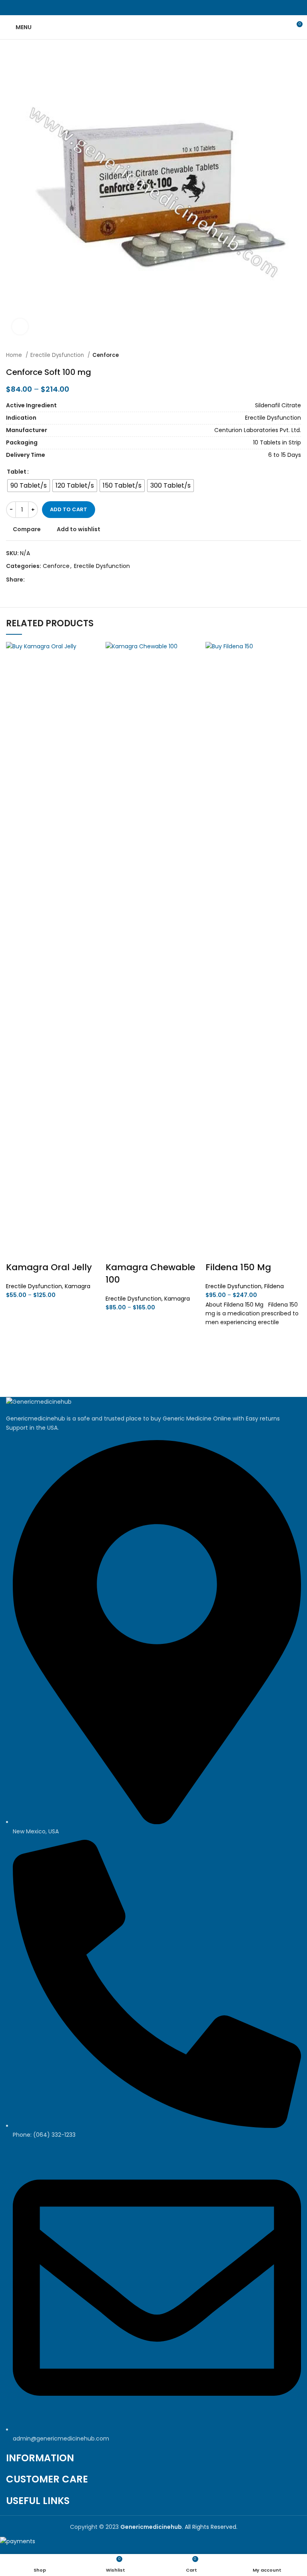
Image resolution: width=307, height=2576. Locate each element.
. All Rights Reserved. (179, 2527)
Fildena (274, 1286)
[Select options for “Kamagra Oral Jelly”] (16, 1330)
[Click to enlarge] (20, 327)
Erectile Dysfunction (58, 355)
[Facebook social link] (135, 8)
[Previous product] (281, 355)
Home (15, 355)
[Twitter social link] (145, 8)
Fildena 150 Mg (238, 1267)
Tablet (17, 472)
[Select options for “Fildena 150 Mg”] (215, 1357)
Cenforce (106, 355)
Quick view (16, 1350)
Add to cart (69, 509)
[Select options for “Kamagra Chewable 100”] (116, 1342)
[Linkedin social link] (163, 8)
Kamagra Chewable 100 (150, 1273)
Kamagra (78, 1286)
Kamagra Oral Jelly (49, 1267)
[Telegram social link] (172, 8)
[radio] (29, 486)
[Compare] (16, 1251)
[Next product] (297, 355)
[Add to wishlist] (16, 1310)
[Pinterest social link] (154, 8)
